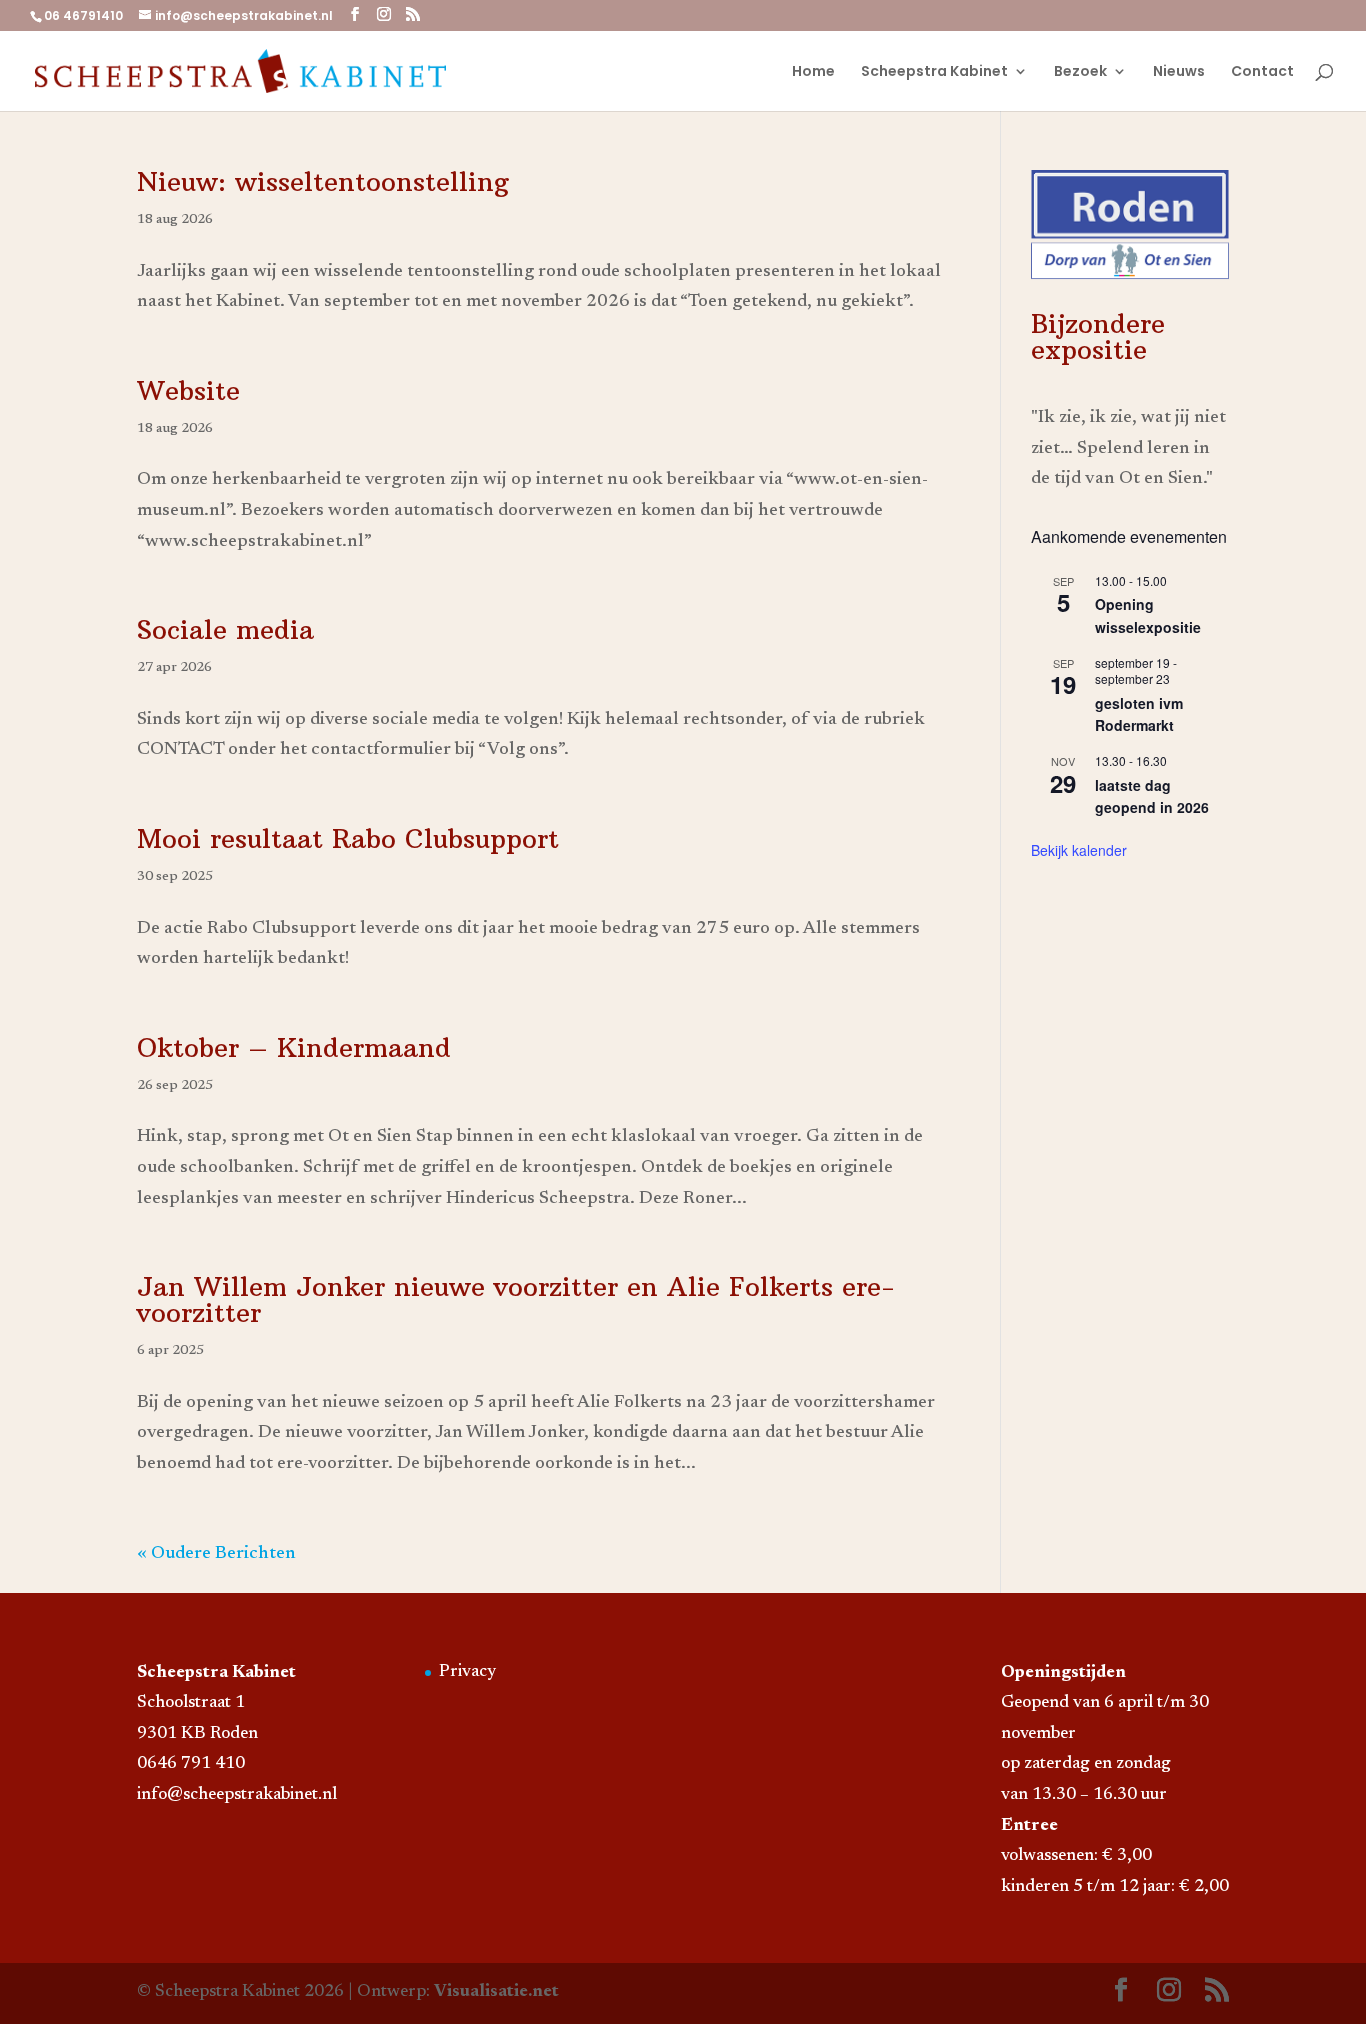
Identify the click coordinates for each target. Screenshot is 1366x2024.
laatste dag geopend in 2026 (1152, 796)
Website (188, 390)
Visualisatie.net (496, 1992)
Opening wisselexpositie (1148, 615)
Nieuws (1179, 72)
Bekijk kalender (1079, 850)
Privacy (467, 1672)
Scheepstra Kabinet (934, 72)
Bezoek (1080, 72)
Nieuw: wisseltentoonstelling (323, 181)
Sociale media (225, 629)
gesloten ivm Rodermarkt (1139, 714)
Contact (1262, 72)
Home (813, 72)
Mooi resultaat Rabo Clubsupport (348, 838)
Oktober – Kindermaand (294, 1047)
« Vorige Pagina (200, 1554)
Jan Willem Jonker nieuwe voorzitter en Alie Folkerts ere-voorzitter (516, 1299)
